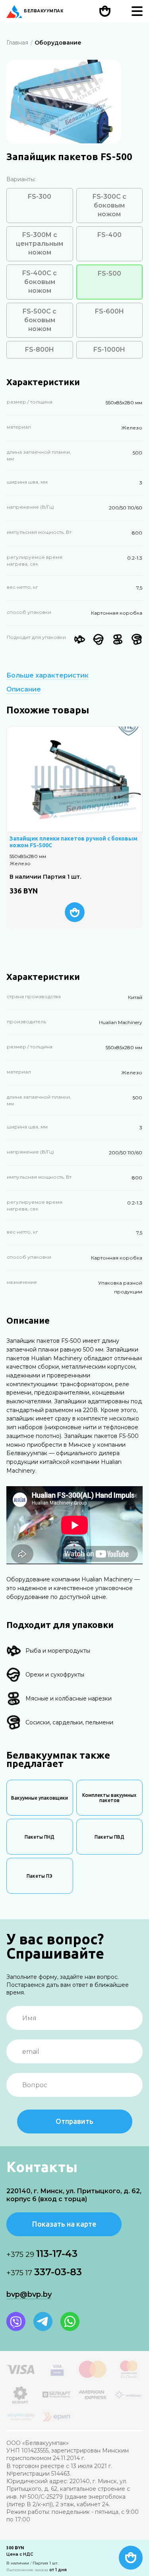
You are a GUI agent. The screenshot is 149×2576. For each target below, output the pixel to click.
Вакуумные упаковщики (40, 1798)
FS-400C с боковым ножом (40, 282)
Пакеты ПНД (40, 1837)
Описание (24, 690)
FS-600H (109, 311)
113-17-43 (42, 2254)
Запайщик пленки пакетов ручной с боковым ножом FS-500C (74, 842)
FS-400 (109, 235)
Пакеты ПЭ (40, 1876)
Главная (17, 43)
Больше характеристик (47, 676)
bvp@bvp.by (29, 2294)
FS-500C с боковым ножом (40, 320)
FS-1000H (109, 350)
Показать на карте (64, 2224)
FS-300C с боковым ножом (109, 205)
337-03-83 (44, 2272)
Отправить (74, 2121)
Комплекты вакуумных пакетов (109, 1798)
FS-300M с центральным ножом (40, 244)
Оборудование (58, 43)
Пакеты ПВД (109, 1837)
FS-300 (40, 197)
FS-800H (40, 350)
